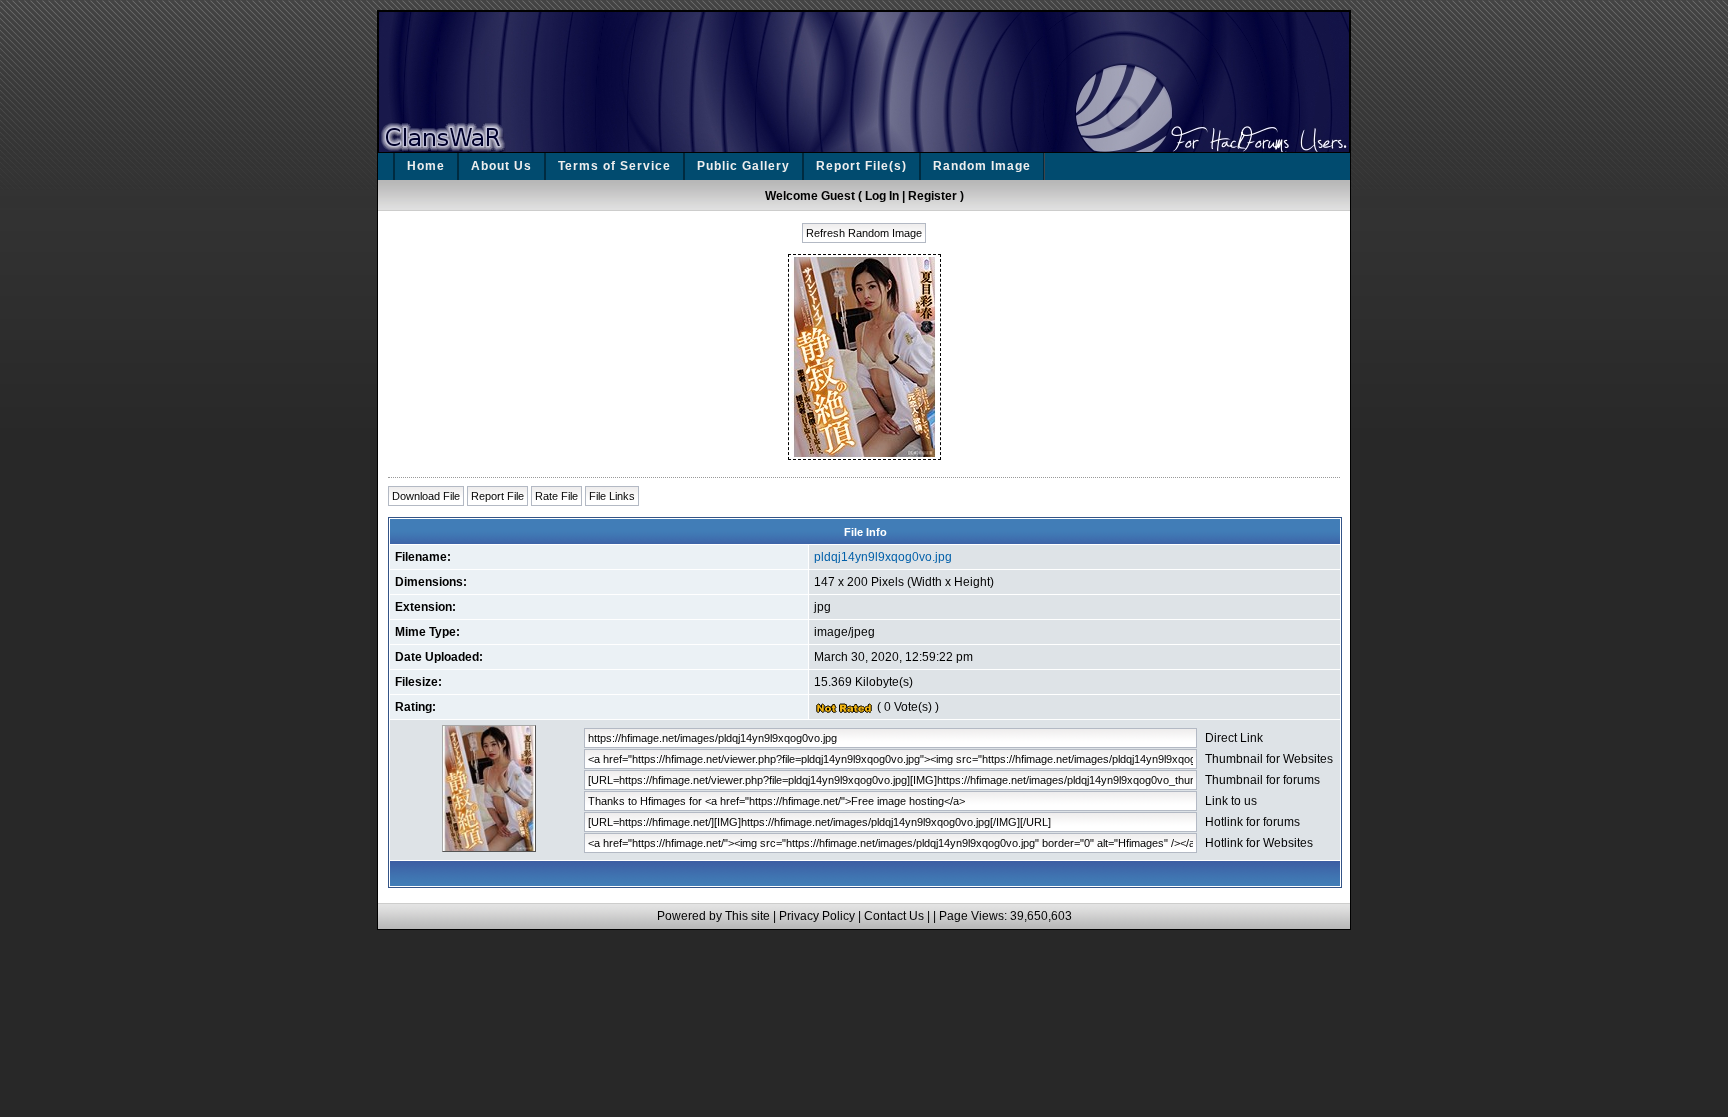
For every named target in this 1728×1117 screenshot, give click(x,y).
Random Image (982, 166)
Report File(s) (861, 166)
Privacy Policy (817, 916)
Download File (426, 496)
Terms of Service (614, 166)
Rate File (556, 496)
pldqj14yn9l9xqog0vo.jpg (883, 557)
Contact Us (894, 916)
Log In (882, 196)
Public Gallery (743, 166)
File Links (612, 496)
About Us (501, 166)
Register (932, 196)
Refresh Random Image (864, 233)
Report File (497, 496)
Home (426, 166)
